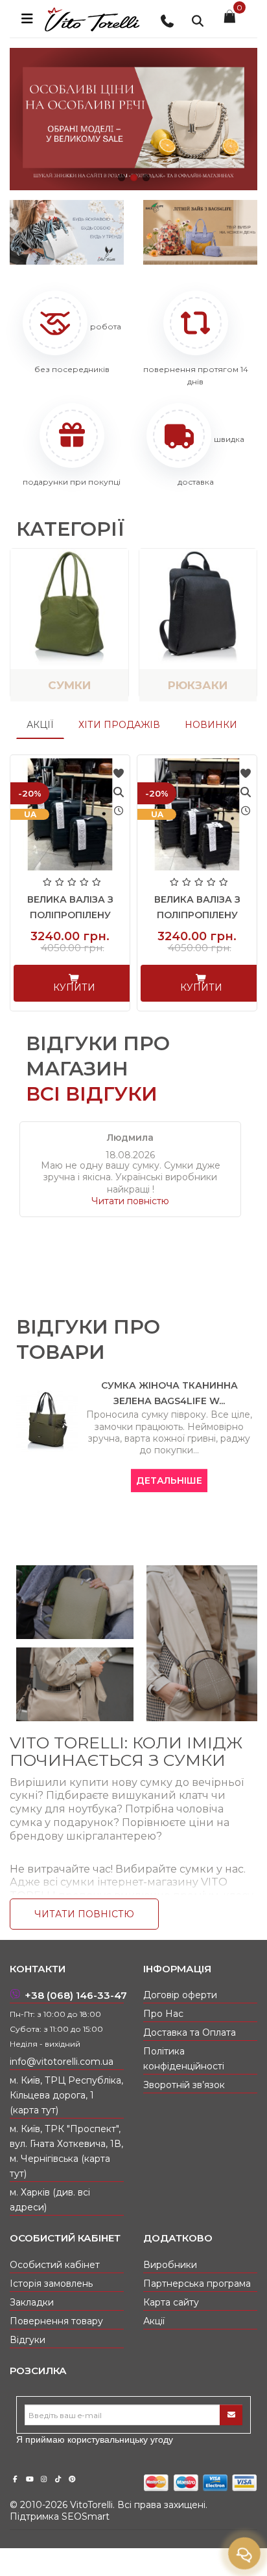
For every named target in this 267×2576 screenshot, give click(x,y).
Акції (40, 725)
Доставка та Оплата (190, 2032)
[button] (122, 178)
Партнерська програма (197, 2284)
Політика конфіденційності (184, 2059)
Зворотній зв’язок (184, 2085)
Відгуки (28, 2340)
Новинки (211, 725)
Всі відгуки (92, 1094)
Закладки (32, 2302)
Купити (75, 987)
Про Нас (163, 2014)
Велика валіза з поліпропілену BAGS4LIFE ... (71, 915)
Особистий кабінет (55, 2265)
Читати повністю (130, 1201)
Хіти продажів (119, 725)
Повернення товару (56, 2321)
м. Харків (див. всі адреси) (50, 2200)
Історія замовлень (51, 2284)
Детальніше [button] (169, 1481)
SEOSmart (86, 2516)
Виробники (170, 2265)
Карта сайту (171, 2302)
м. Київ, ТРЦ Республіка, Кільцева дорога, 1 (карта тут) (66, 2095)
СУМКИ (69, 685)
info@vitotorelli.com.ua (62, 2062)
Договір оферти (180, 1995)
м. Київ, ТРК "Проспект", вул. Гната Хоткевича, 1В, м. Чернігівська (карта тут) (66, 2151)
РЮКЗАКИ (198, 685)
